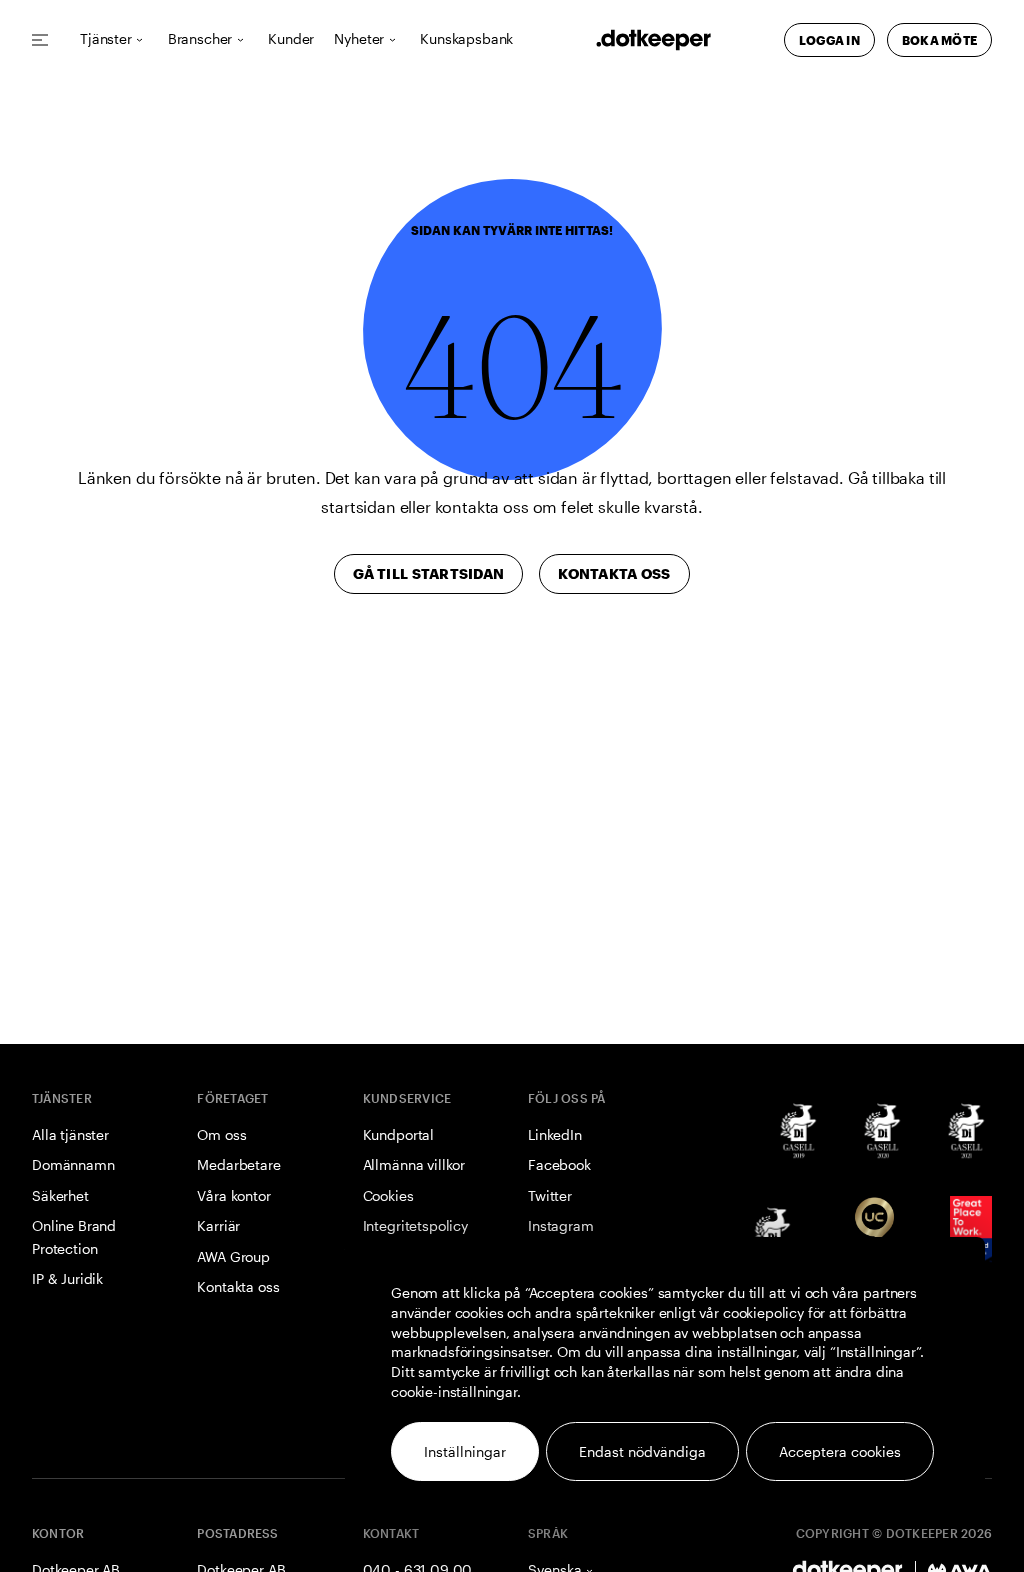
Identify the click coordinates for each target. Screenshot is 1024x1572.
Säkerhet (60, 1195)
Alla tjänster (70, 1134)
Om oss (221, 1134)
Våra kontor (233, 1195)
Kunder (291, 39)
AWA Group (233, 1256)
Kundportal (398, 1134)
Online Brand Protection (74, 1236)
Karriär (218, 1225)
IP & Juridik (67, 1278)
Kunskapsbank (466, 39)
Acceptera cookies (840, 1451)
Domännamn (73, 1164)
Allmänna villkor (414, 1164)
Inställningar (465, 1451)
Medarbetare (238, 1164)
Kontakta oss (238, 1286)
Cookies (388, 1195)
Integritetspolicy (415, 1225)
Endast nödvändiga (642, 1451)
